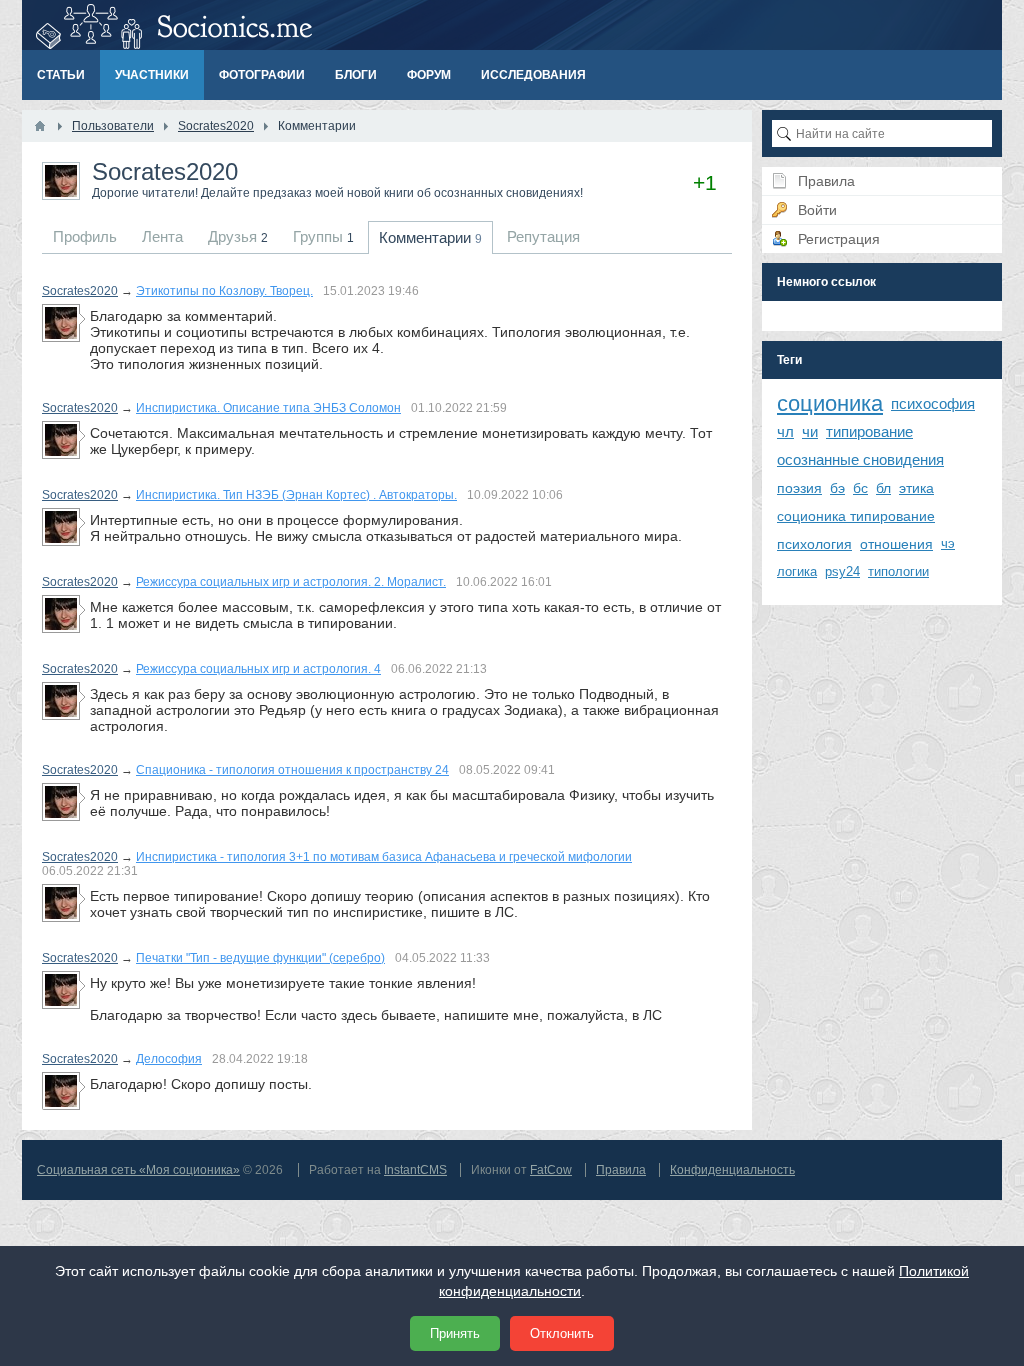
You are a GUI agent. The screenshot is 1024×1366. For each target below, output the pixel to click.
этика (916, 488)
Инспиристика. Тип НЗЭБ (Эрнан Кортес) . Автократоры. (296, 495)
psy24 (842, 571)
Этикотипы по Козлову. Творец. (224, 291)
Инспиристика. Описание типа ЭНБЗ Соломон (268, 408)
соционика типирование (856, 516)
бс (860, 488)
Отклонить (562, 1333)
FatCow (551, 1170)
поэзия (799, 488)
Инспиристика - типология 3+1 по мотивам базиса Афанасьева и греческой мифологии (384, 857)
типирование (869, 431)
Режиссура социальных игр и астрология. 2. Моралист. (291, 582)
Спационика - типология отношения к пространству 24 (292, 770)
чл (785, 431)
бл (883, 488)
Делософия (169, 1059)
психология (814, 544)
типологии (898, 571)
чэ (948, 543)
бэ (837, 488)
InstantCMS (415, 1170)
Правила (621, 1170)
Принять (455, 1333)
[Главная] (40, 126)
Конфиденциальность (732, 1170)
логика (797, 571)
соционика (830, 403)
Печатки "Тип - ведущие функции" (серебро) (260, 958)
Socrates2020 (80, 291)
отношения (896, 544)
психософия (933, 403)
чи (810, 431)
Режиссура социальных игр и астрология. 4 (258, 669)
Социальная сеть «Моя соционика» (138, 1170)
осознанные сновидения (860, 459)
